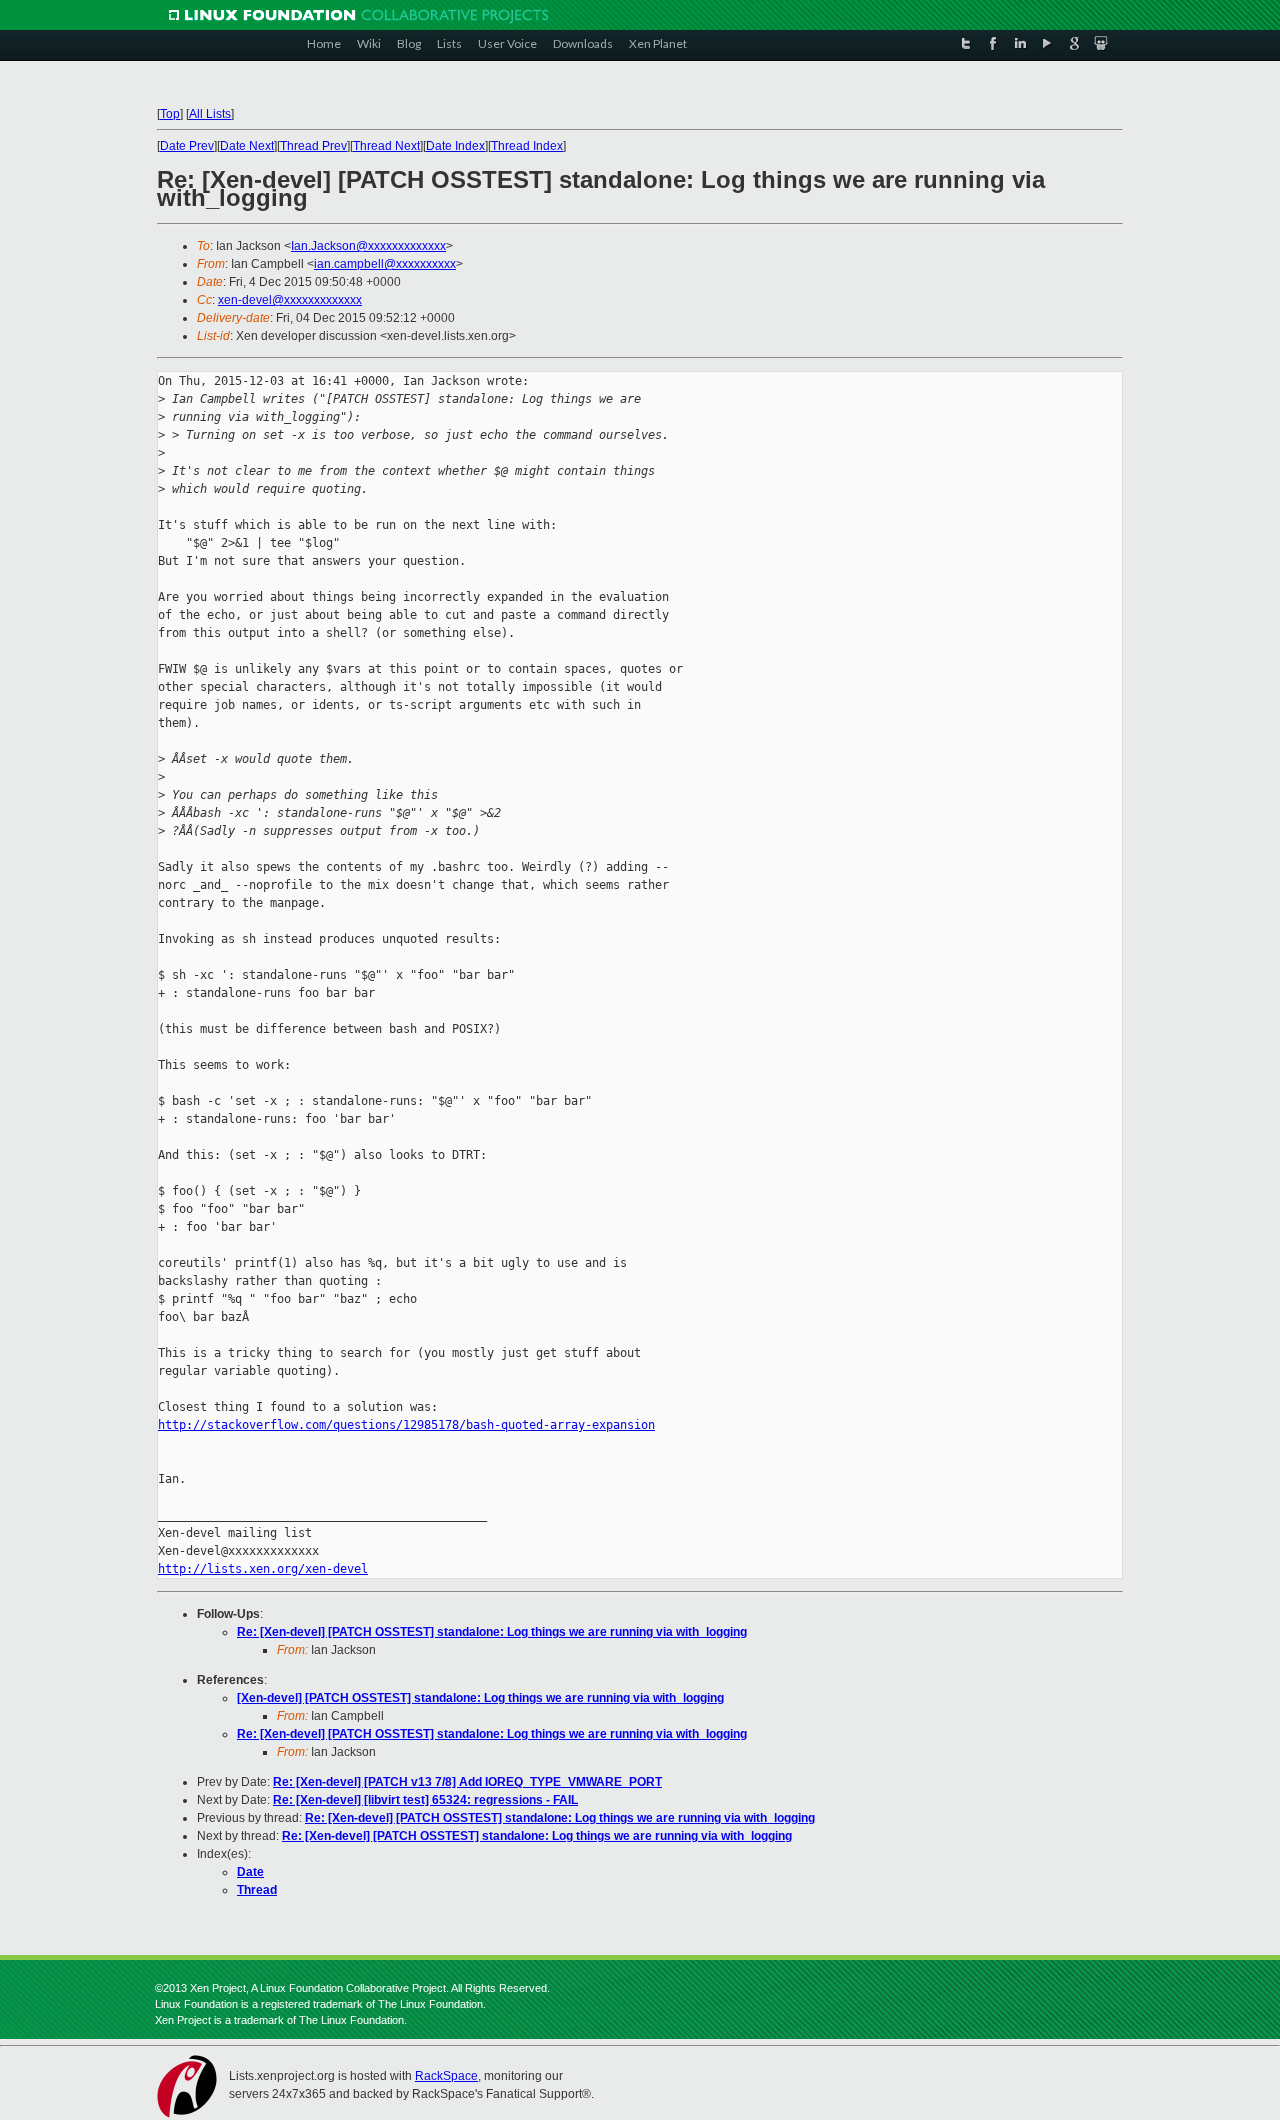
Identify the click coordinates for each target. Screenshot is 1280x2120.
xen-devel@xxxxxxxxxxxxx (290, 300)
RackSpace (446, 2076)
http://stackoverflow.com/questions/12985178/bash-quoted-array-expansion (406, 1425)
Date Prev (187, 146)
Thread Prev (313, 146)
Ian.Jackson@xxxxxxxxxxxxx (368, 246)
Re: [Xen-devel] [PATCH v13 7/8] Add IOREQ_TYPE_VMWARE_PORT (467, 1782)
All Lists (210, 114)
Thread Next (386, 146)
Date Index (455, 146)
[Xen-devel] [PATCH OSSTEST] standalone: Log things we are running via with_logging (480, 1698)
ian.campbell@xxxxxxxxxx (385, 264)
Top (170, 114)
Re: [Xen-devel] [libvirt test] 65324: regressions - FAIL (425, 1800)
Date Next (247, 146)
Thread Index (527, 146)
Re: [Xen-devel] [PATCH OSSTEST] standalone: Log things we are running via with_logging (492, 1632)
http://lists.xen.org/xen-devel (263, 1569)
